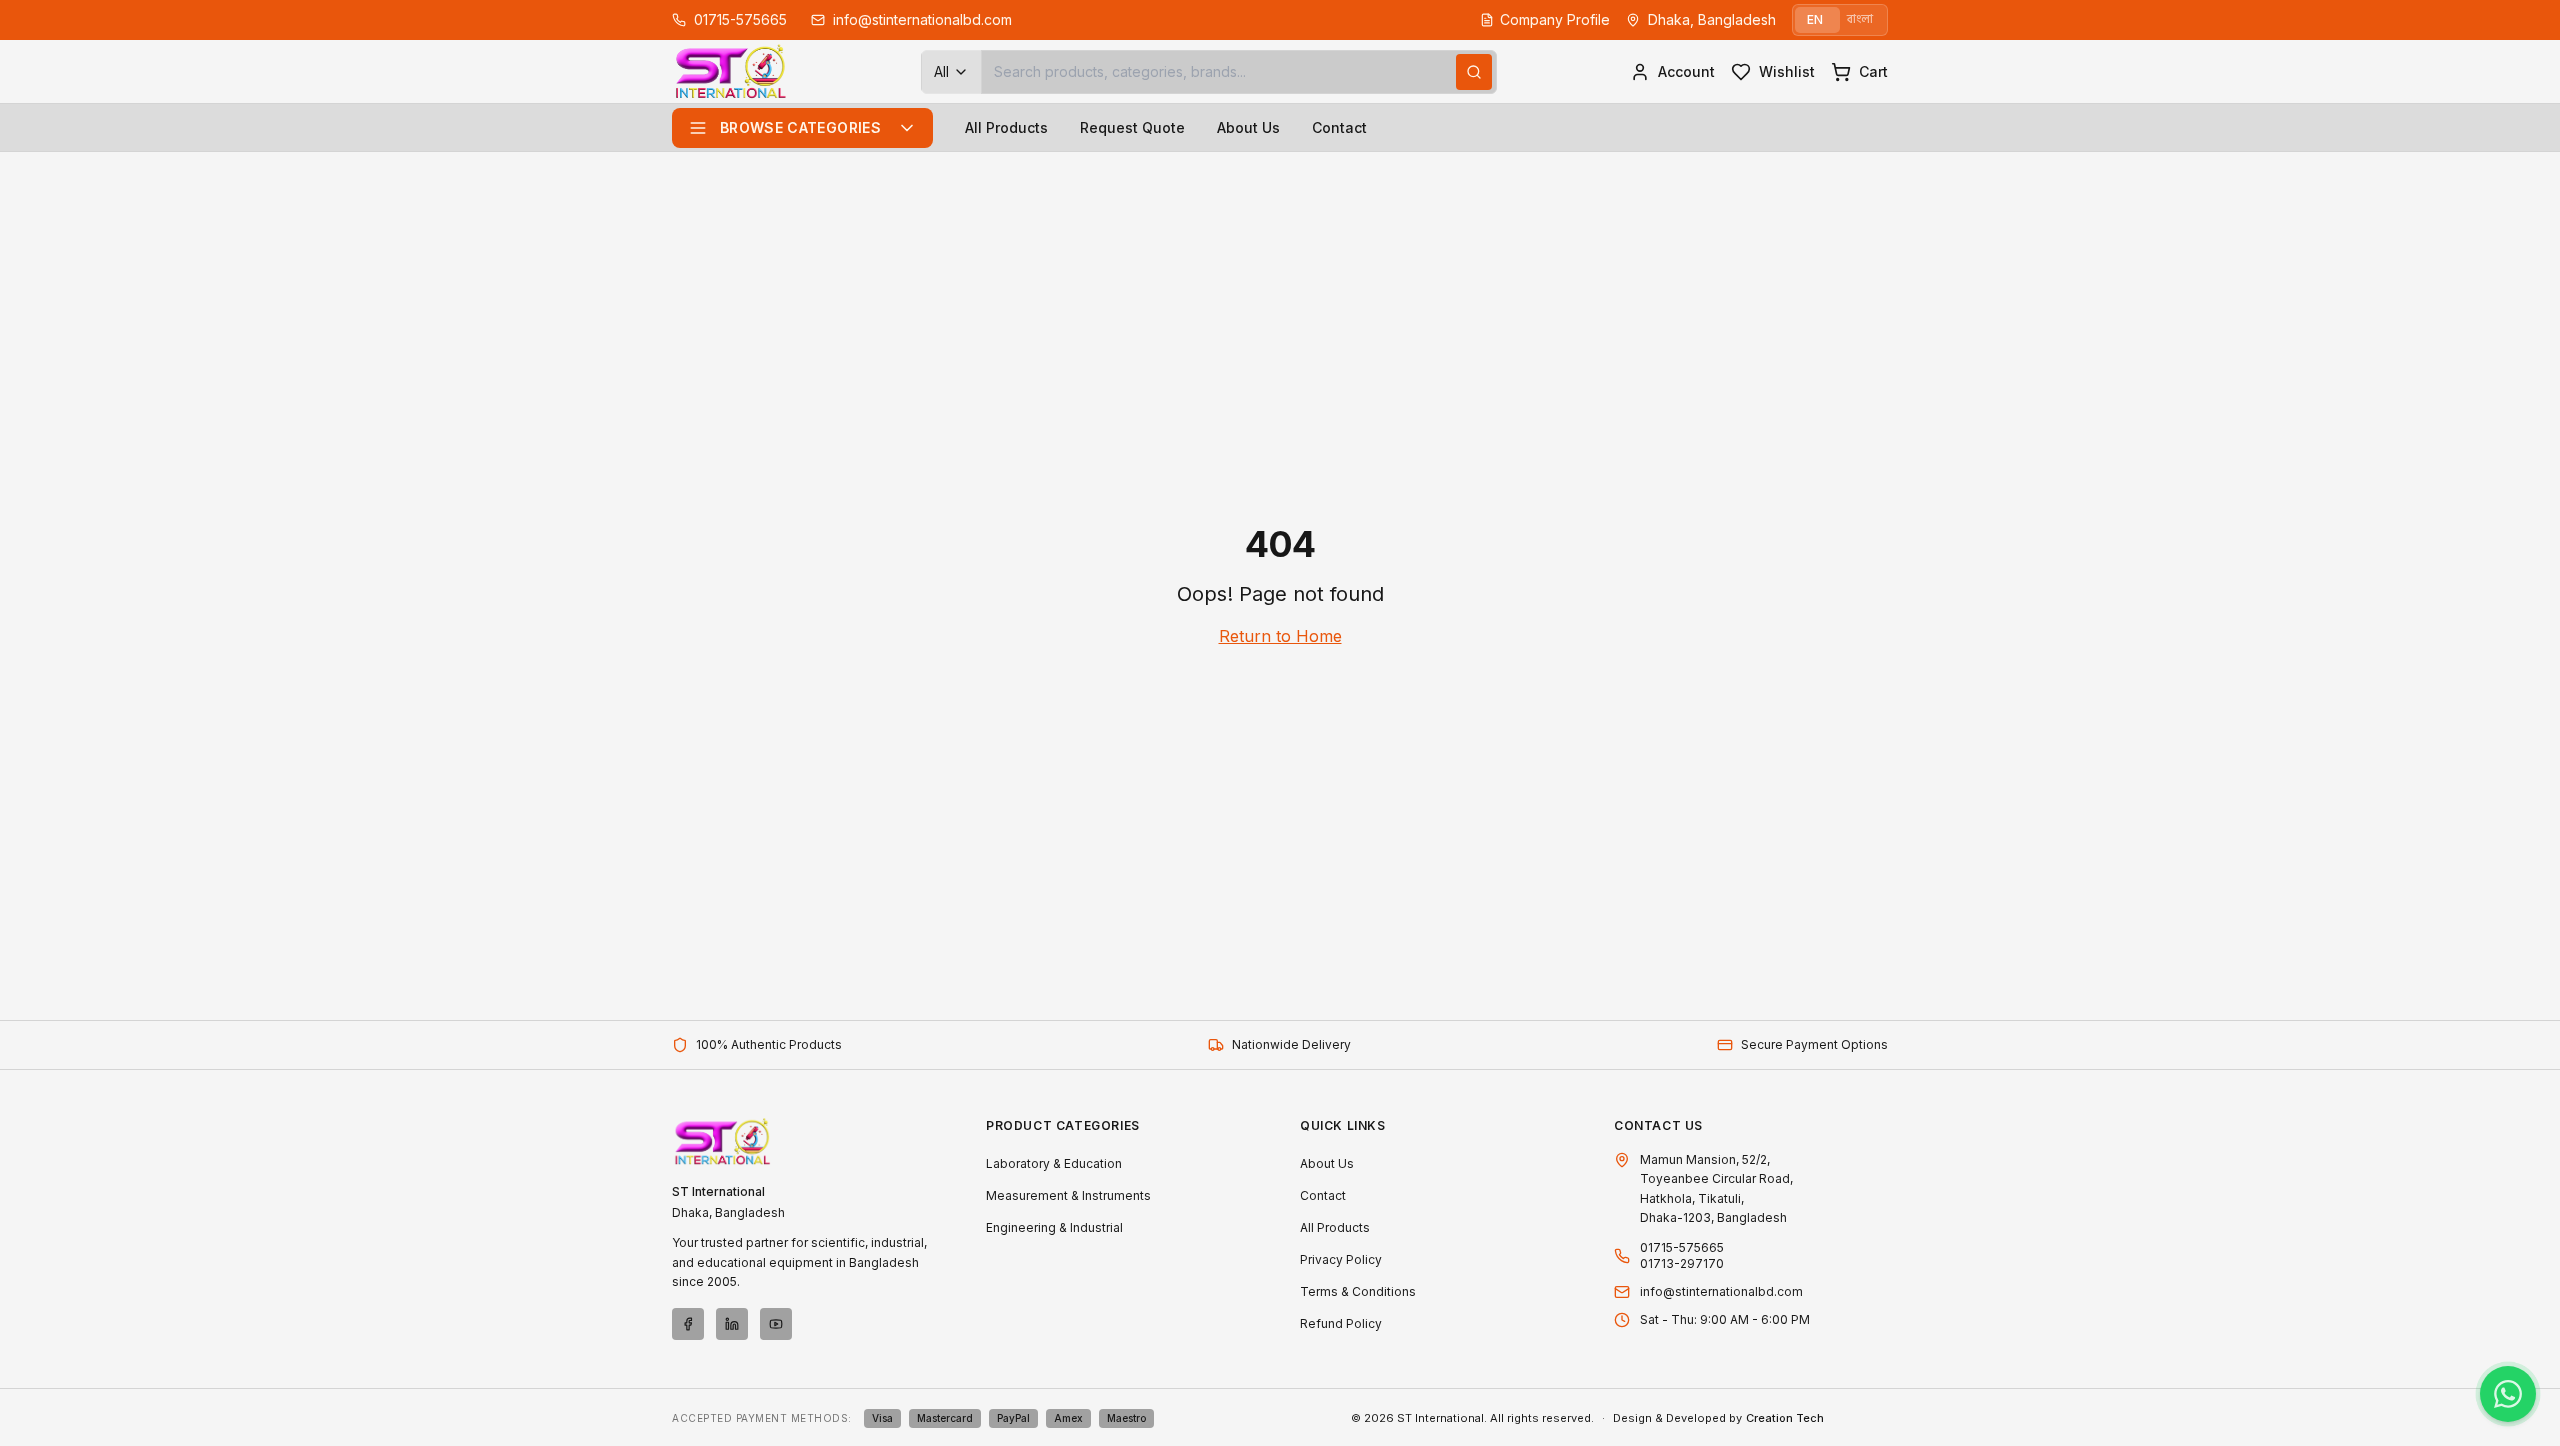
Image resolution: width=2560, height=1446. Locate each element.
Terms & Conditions (1358, 1291)
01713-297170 (1682, 1263)
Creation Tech (1785, 1418)
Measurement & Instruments (1068, 1195)
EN (1815, 19)
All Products (1006, 127)
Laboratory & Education (1054, 1163)
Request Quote (1132, 127)
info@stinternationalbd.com (1721, 1291)
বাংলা (1860, 19)
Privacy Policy (1341, 1259)
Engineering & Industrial (1054, 1227)
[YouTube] (776, 1324)
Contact (1339, 127)
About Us (1248, 127)
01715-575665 (1682, 1247)
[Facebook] (688, 1324)
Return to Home (1280, 636)
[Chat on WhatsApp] (2508, 1394)
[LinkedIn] (732, 1324)
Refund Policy (1341, 1323)
